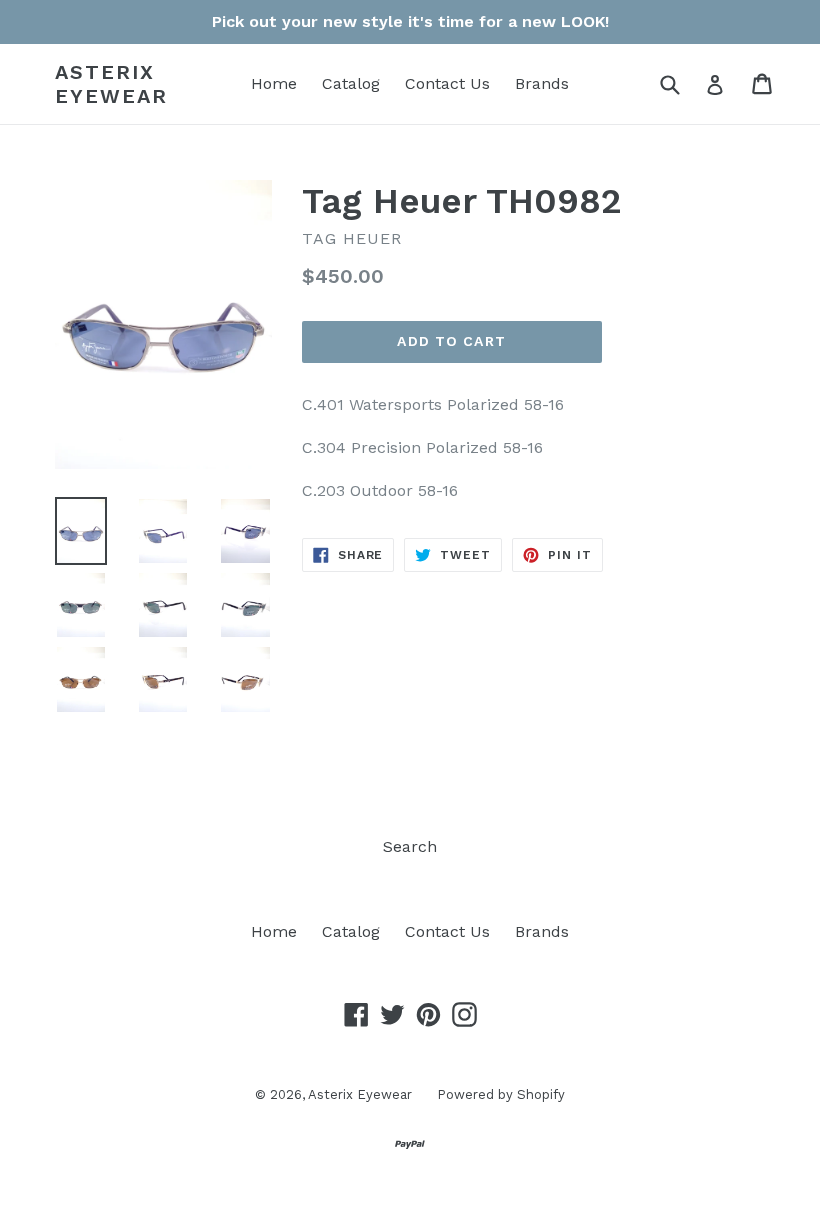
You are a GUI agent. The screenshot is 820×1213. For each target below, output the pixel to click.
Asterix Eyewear (111, 84)
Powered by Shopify (501, 1094)
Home (274, 83)
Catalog (351, 83)
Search (410, 846)
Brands (542, 83)
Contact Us (447, 83)
